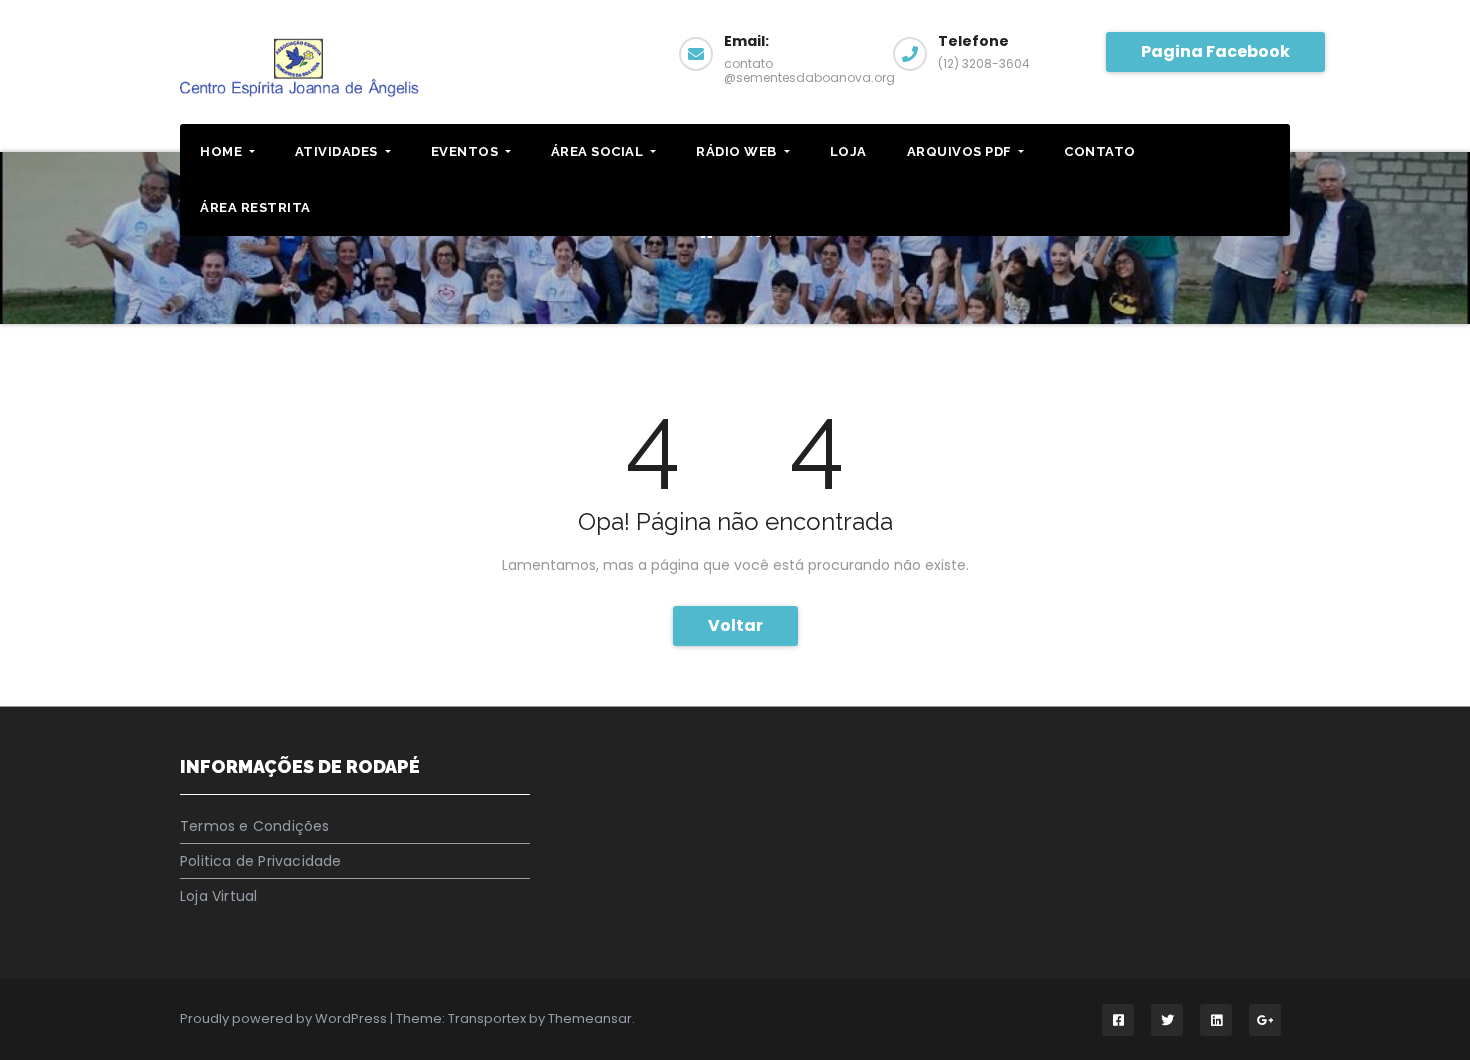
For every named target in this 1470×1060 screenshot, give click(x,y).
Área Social (599, 151)
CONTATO (1100, 151)
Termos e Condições (255, 826)
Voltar (735, 625)
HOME (223, 151)
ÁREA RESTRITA (255, 207)
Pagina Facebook (1215, 51)
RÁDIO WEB (738, 151)
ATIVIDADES (338, 151)
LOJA (848, 151)
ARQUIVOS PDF (961, 151)
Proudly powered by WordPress (285, 1018)
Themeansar (590, 1018)
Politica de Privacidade (261, 861)
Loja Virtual (218, 896)
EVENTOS (466, 151)
